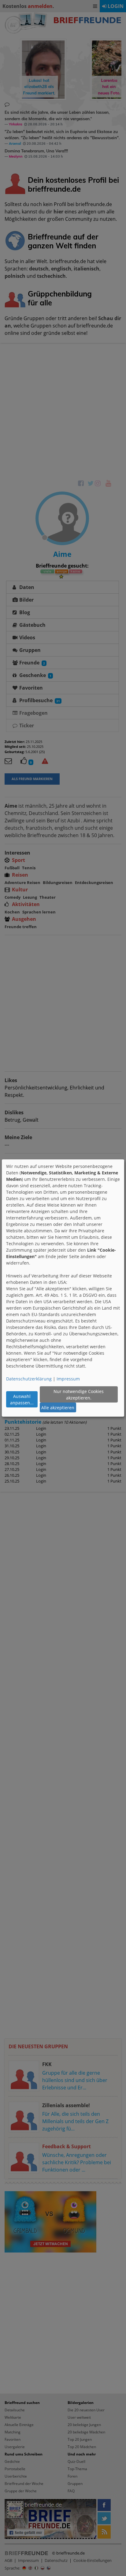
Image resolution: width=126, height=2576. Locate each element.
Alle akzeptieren (58, 1408)
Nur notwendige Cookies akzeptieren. (79, 1395)
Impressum (68, 1379)
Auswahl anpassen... (22, 1399)
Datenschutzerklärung (29, 1379)
